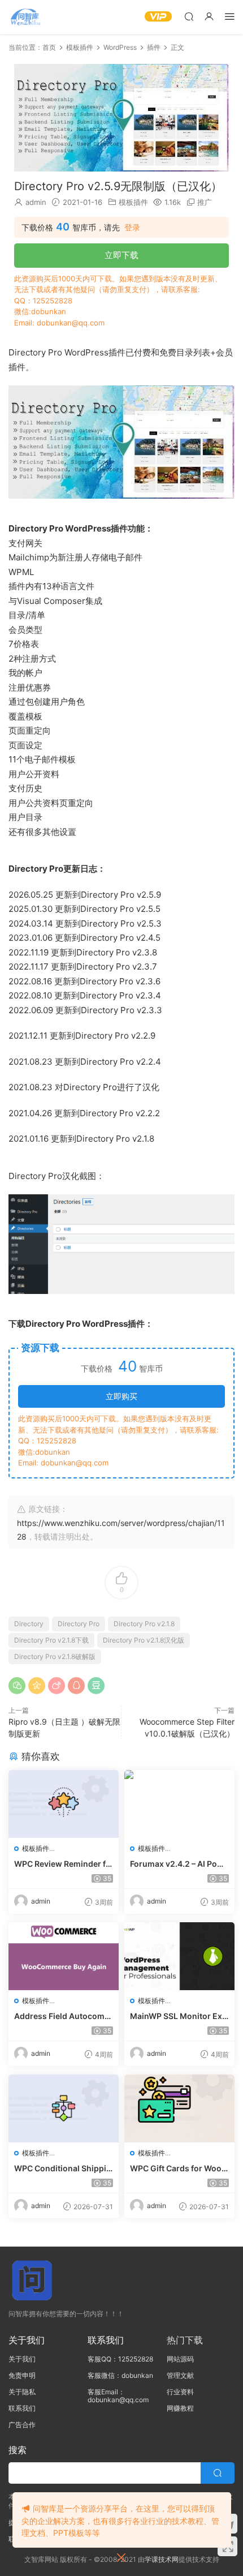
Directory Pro (79, 1624)
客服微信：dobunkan (120, 2375)
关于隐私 (22, 2392)
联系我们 (22, 2408)
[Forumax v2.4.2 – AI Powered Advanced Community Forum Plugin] (179, 1804)
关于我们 (22, 2359)
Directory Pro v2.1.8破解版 (55, 1656)
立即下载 (121, 255)
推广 (205, 202)
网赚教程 (180, 2408)
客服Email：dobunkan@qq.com (118, 2396)
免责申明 (22, 2375)
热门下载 (185, 2340)
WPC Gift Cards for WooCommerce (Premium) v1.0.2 (179, 2169)
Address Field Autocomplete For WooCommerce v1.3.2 (63, 2016)
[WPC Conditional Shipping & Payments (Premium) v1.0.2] (64, 2108)
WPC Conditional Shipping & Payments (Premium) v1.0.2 (63, 2169)
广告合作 (22, 2425)
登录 (132, 228)
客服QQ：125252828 (120, 2359)
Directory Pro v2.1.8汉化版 (144, 1640)
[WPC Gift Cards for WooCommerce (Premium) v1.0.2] (179, 2108)
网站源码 (180, 2359)
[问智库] (25, 17)
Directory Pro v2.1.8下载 (51, 1640)
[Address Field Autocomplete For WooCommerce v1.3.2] (64, 1956)
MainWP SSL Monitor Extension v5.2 (177, 2016)
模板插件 (133, 202)
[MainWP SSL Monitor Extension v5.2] (179, 1956)
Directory (29, 1624)
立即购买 (121, 1396)
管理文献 (180, 2375)
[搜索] (189, 16)
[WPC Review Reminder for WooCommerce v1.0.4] (64, 1804)
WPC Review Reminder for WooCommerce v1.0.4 (62, 1864)
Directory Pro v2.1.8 (144, 1624)
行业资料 (180, 2392)
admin (36, 202)
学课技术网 (162, 2559)
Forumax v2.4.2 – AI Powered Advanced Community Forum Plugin (179, 1864)
